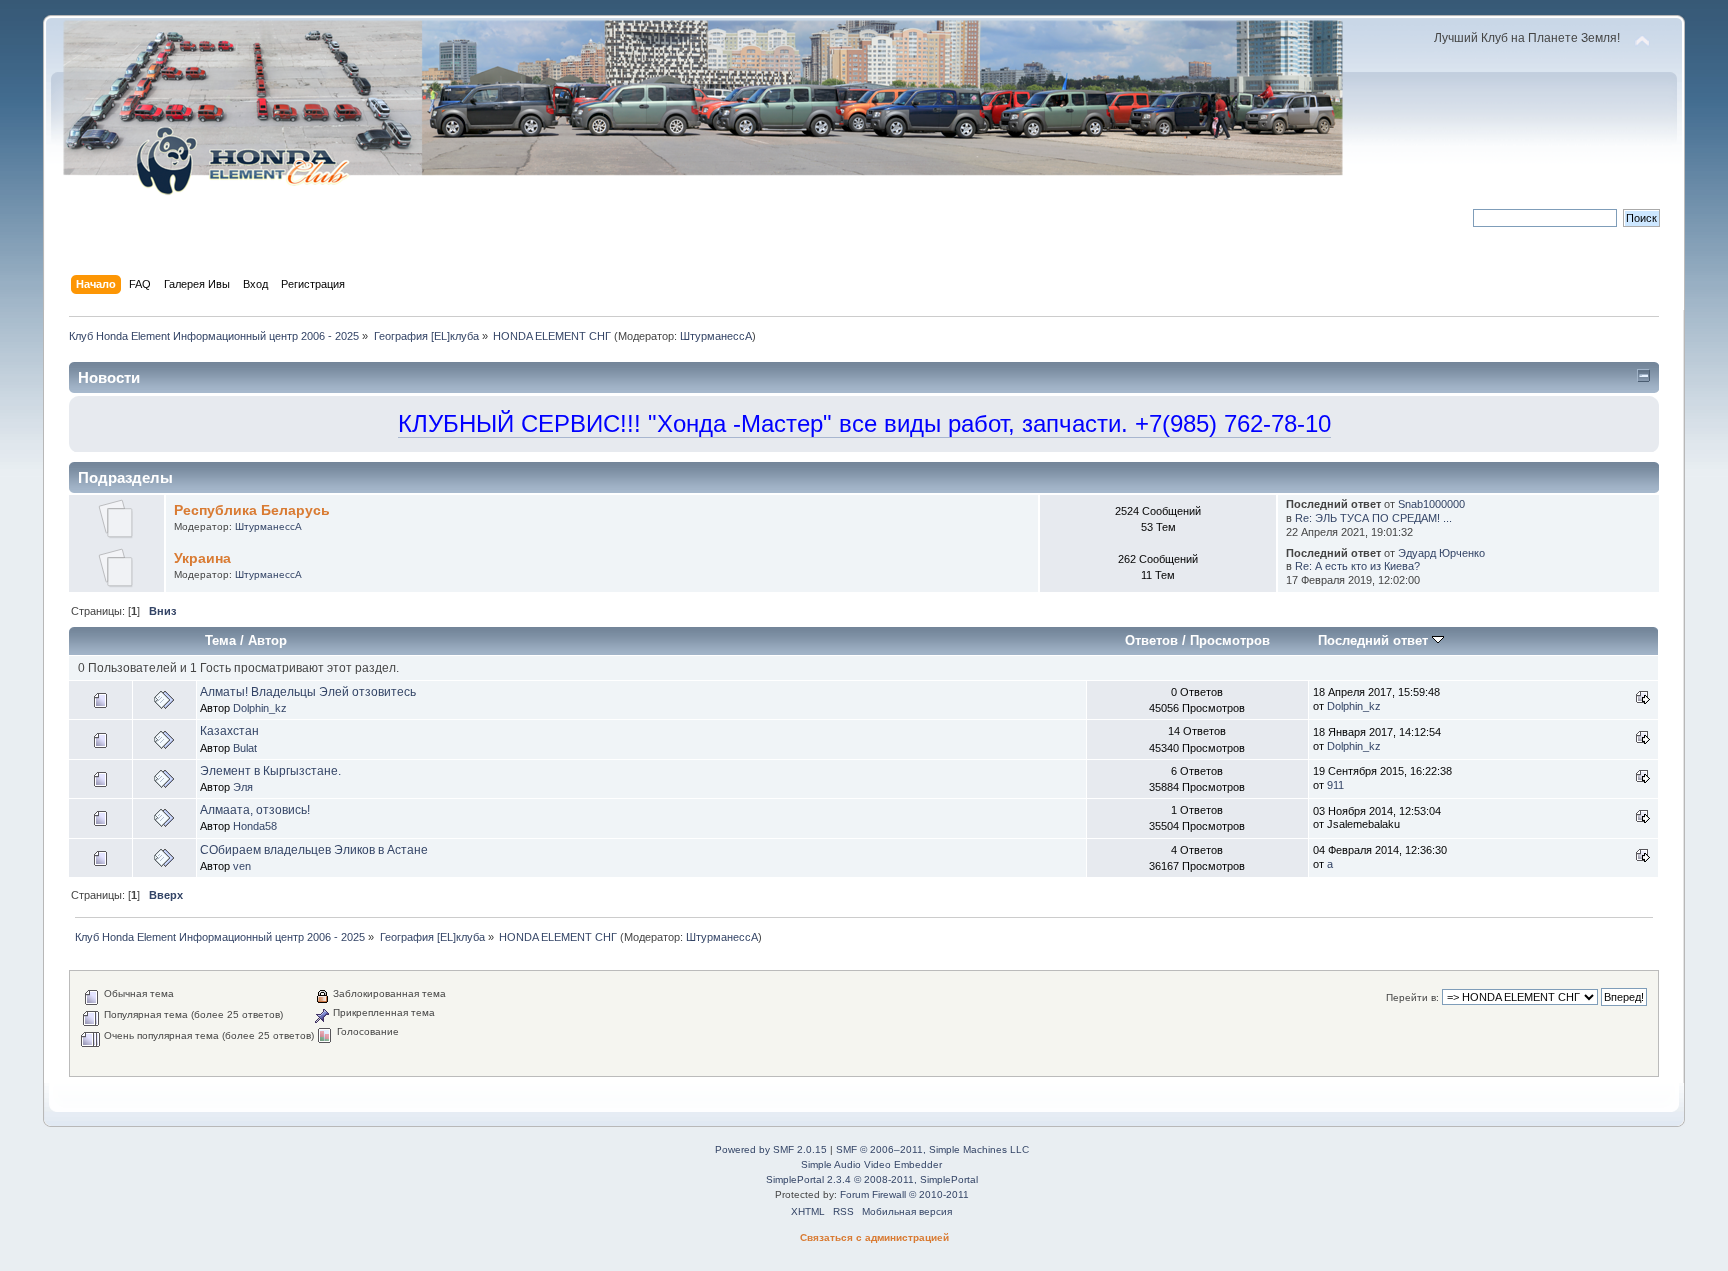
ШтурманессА (716, 336)
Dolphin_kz (260, 708)
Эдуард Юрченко (1441, 553)
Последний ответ (1375, 640)
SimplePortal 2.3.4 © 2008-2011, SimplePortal (872, 1179)
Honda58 (255, 826)
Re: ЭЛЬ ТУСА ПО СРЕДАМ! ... (1373, 518)
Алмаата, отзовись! (255, 810)
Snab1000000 (1431, 504)
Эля (243, 787)
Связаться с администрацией (874, 1237)
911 (1335, 785)
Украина (202, 558)
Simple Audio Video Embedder (871, 1164)
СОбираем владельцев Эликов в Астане (314, 850)
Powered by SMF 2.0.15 (771, 1149)
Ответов (1151, 640)
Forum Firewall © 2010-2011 (904, 1194)
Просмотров (1230, 640)
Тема (220, 640)
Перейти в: (1412, 997)
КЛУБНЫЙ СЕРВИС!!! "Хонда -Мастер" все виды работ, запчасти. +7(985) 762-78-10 (864, 423)
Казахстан (229, 731)
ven (242, 866)
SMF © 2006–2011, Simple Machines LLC (932, 1149)
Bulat (245, 748)
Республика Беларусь (252, 510)
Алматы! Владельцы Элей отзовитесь (308, 692)
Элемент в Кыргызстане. (270, 771)
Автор (267, 640)
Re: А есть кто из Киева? (1357, 566)
